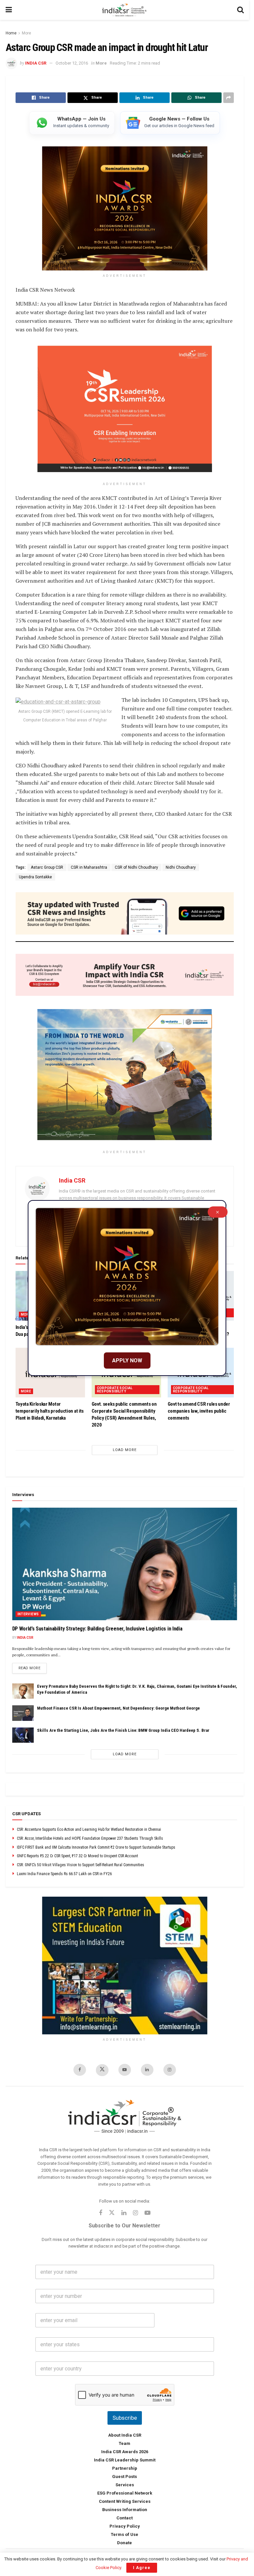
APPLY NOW (127, 1361)
